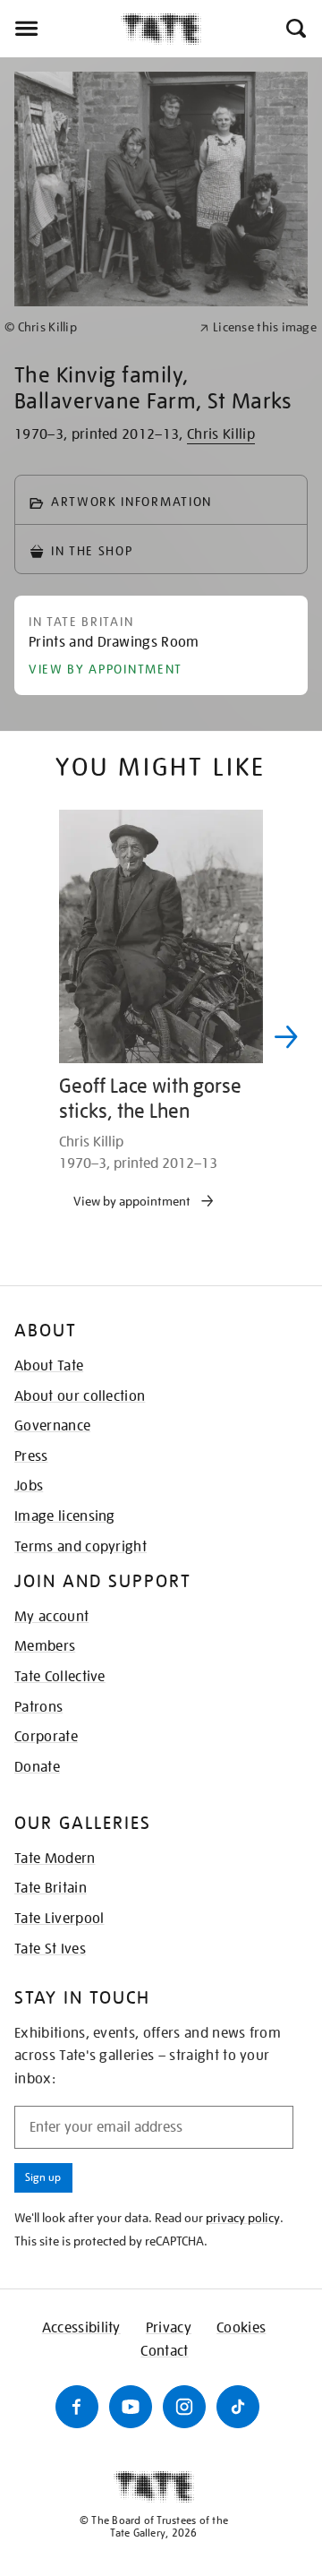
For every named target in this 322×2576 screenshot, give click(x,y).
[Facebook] (77, 2407)
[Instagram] (184, 2407)
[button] (295, 29)
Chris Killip (221, 434)
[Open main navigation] (60, 29)
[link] (94, 327)
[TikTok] (238, 2407)
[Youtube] (131, 2407)
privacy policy (243, 2218)
